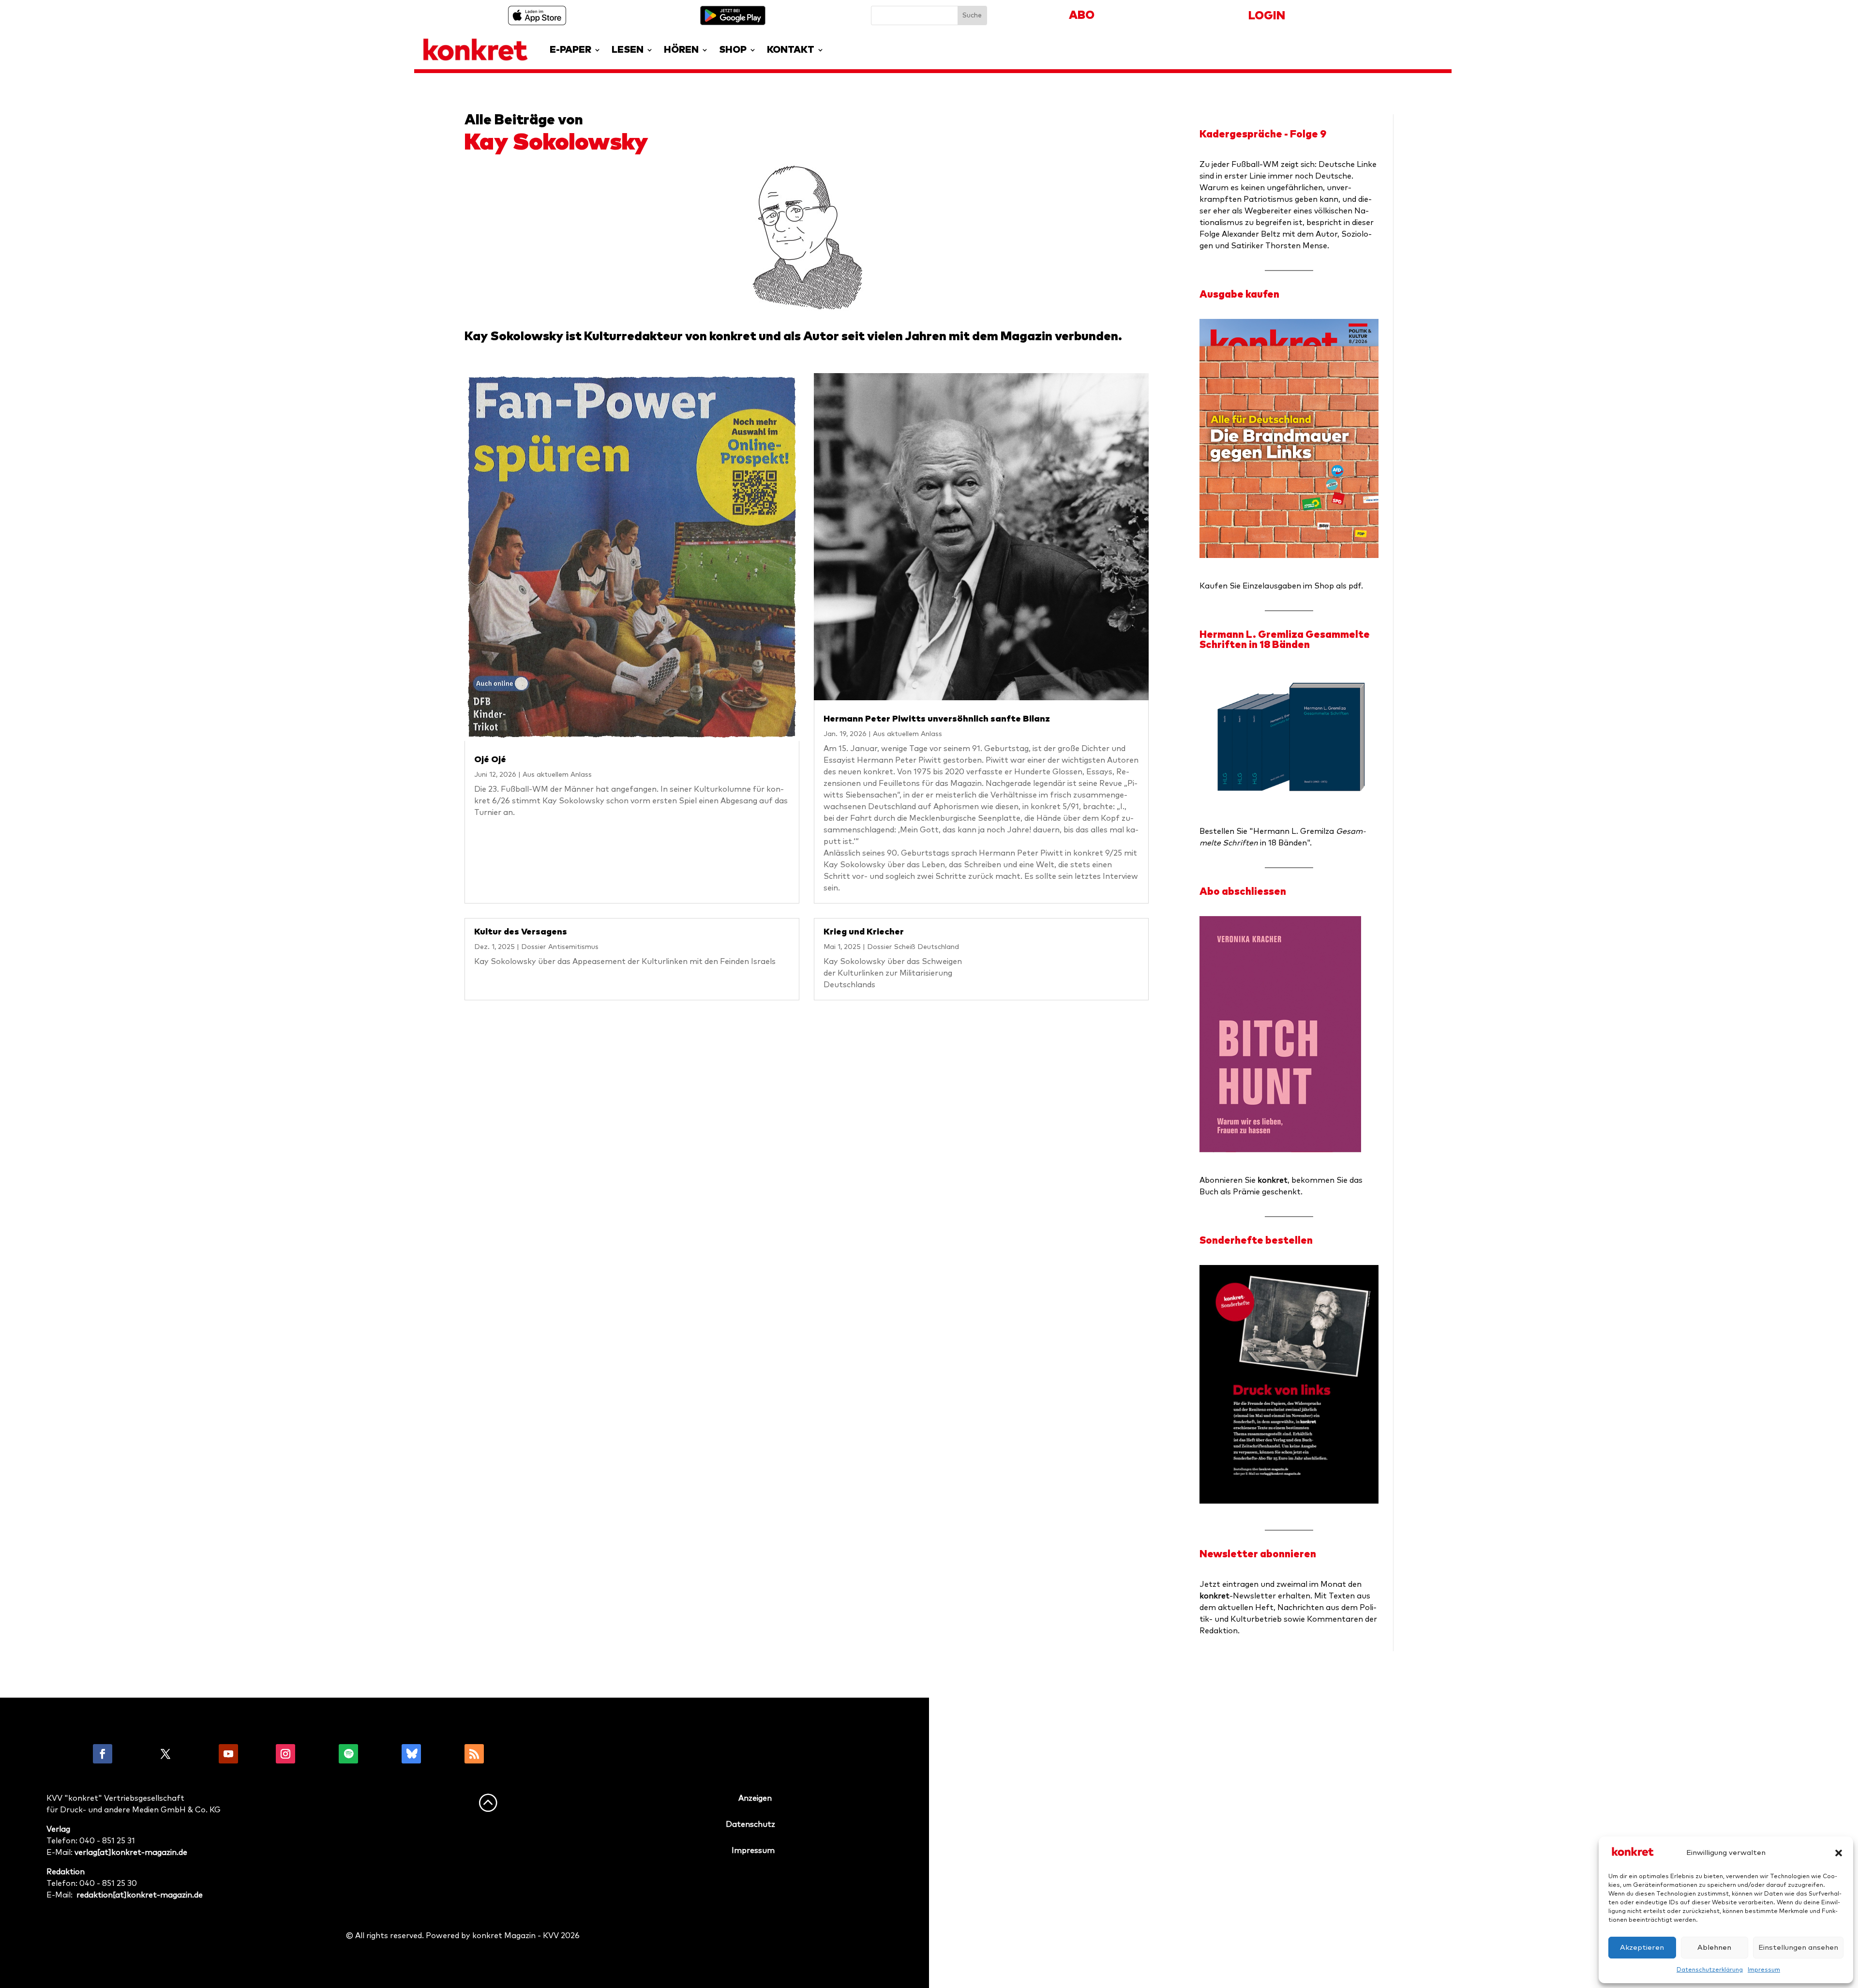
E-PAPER (570, 50)
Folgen (134, 1754)
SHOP (733, 50)
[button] (1839, 1853)
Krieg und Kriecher (864, 932)
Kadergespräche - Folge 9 (1263, 134)
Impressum (1764, 1970)
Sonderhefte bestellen (1256, 1241)
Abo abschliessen (1243, 892)
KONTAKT (791, 50)
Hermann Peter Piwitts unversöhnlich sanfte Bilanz (937, 719)
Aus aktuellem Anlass (557, 775)
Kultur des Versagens (521, 932)
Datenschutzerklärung (1710, 1970)
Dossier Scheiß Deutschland (913, 947)
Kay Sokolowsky (556, 143)
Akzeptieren (1642, 1948)
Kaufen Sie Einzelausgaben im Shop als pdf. (1281, 586)
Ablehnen (1714, 1948)
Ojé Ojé (490, 760)
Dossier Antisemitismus (560, 947)
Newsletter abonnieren (1258, 1554)
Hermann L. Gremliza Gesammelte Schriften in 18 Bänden (1285, 640)
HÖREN (681, 50)
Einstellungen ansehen (1798, 1948)
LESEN (628, 50)
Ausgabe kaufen (1239, 294)
